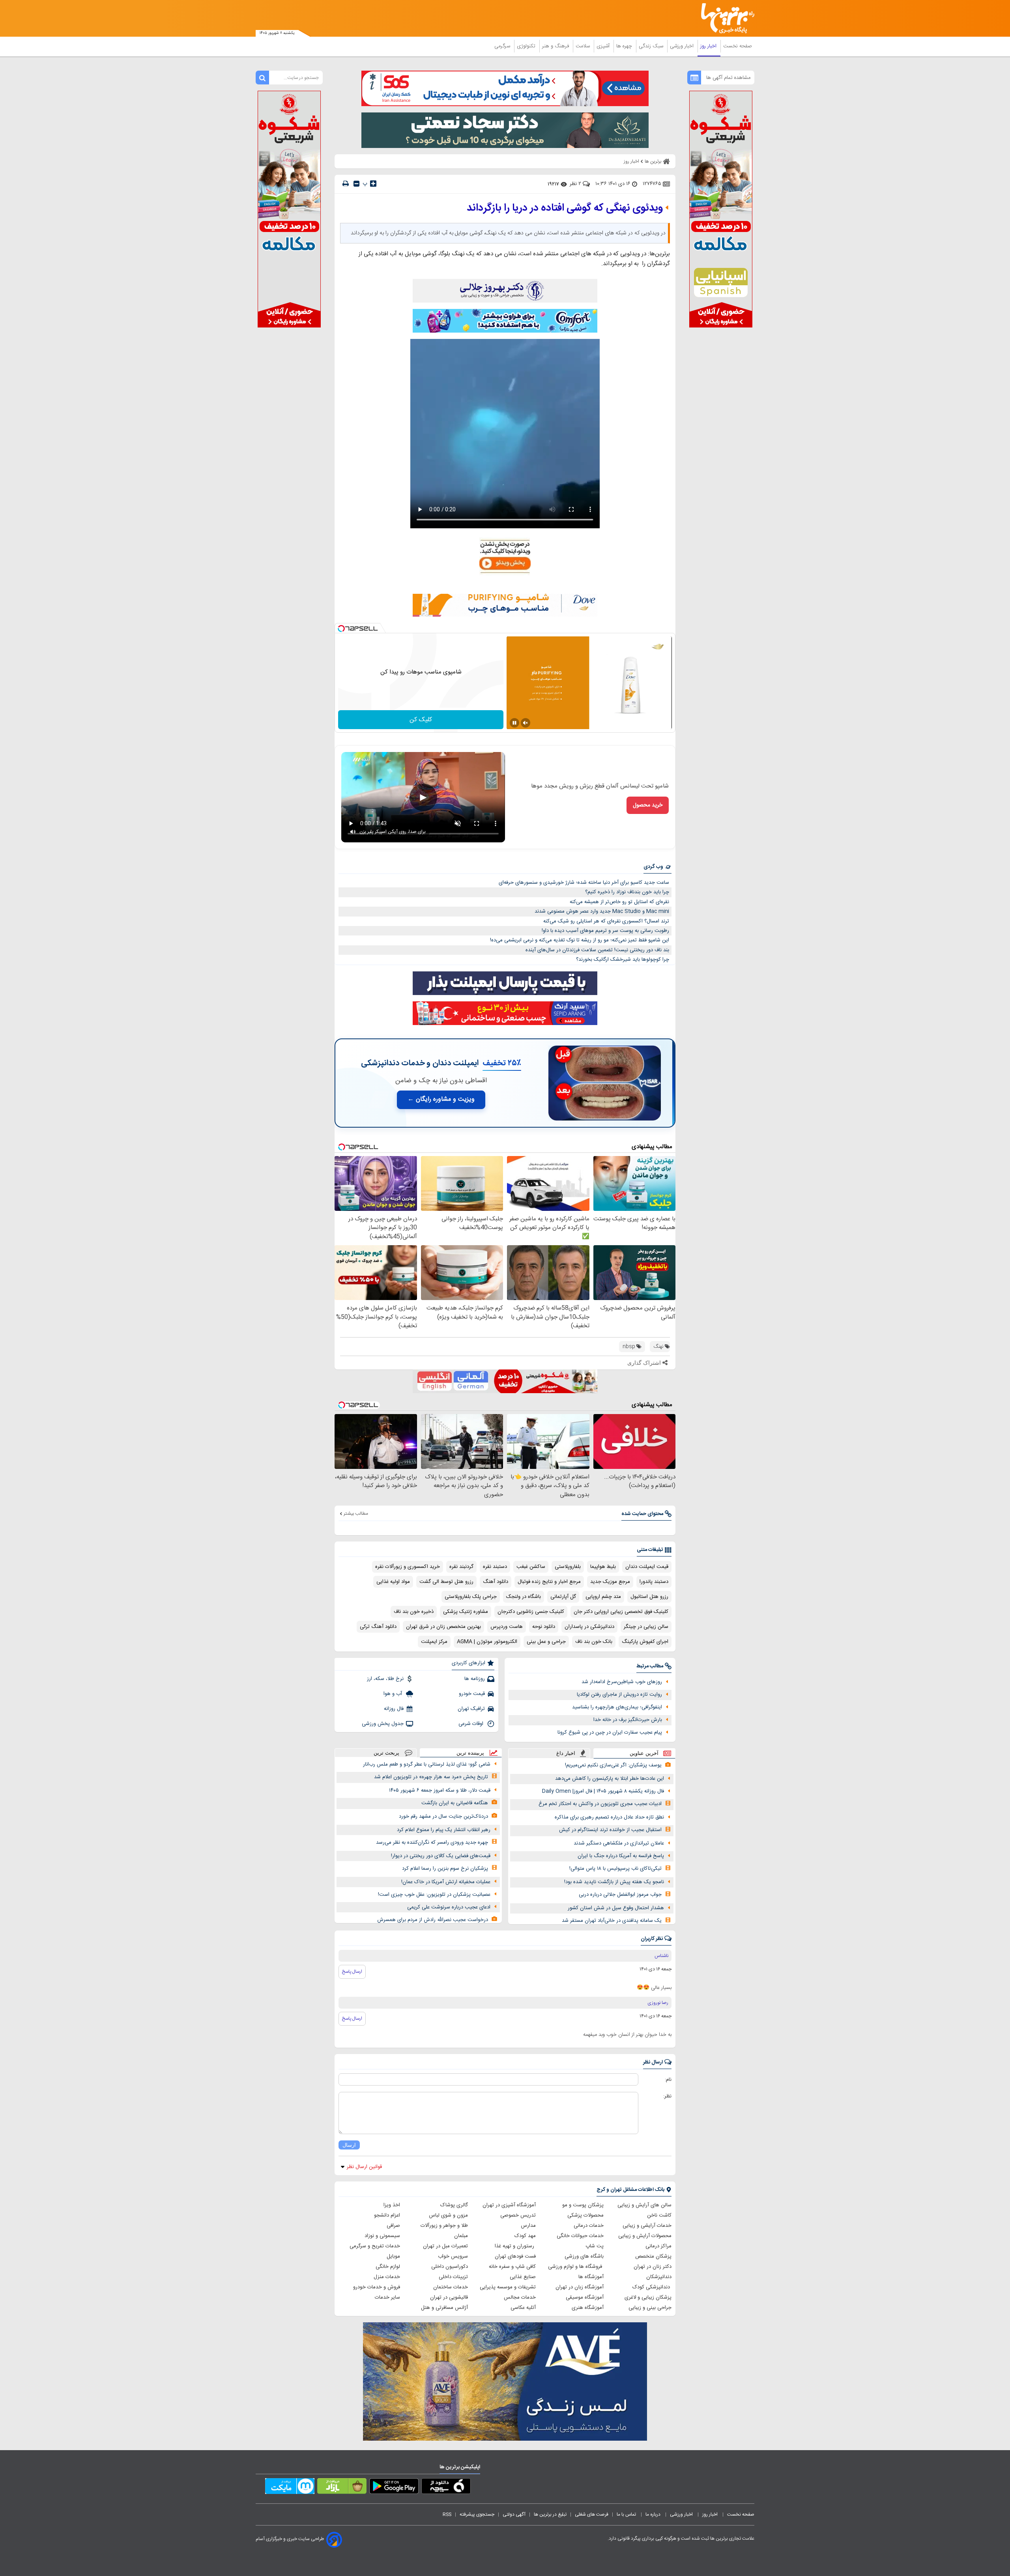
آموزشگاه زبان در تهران (580, 2287)
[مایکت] (290, 2488)
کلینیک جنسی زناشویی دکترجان (531, 1612)
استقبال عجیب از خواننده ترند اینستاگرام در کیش (610, 1830)
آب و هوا (394, 1694)
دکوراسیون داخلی (450, 2267)
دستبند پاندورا (654, 1582)
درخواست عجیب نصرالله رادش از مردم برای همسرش (433, 1920)
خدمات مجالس (520, 2297)
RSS (447, 2514)
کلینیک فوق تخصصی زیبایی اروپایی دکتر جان (621, 1612)
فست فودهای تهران (515, 2256)
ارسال (349, 2145)
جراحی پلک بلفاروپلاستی (471, 1597)
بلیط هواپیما (603, 1567)
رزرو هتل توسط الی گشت (446, 1582)
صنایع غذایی (523, 2277)
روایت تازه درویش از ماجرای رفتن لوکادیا (619, 1695)
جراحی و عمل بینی (546, 1642)
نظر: (667, 2096)
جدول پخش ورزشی (383, 1724)
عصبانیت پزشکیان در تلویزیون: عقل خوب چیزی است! (434, 1895)
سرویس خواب (453, 2256)
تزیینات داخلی (453, 2277)
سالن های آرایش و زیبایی (644, 2205)
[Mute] (526, 723)
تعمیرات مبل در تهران (445, 2246)
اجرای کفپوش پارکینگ (645, 1642)
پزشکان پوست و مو (583, 2205)
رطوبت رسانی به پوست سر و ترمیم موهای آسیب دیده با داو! (605, 931)
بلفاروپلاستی (568, 1567)
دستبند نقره (495, 1567)
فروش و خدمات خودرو (377, 2287)
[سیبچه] (446, 2488)
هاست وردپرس (507, 1627)
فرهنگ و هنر (556, 46)
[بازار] (342, 2488)
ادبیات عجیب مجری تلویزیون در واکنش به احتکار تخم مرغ (600, 1804)
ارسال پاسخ (352, 1972)
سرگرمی (503, 46)
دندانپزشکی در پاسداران (589, 1627)
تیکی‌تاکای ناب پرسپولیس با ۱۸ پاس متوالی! (615, 1869)
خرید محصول (648, 805)
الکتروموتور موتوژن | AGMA (487, 1642)
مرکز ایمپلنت (434, 1642)
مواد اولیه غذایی (393, 1582)
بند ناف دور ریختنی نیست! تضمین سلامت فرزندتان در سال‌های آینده (597, 950)
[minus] (356, 184)
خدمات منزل (387, 2277)
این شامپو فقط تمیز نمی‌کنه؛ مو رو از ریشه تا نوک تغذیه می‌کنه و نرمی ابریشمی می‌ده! (580, 940)
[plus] (373, 183)
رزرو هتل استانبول (649, 1597)
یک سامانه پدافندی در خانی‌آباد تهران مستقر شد (612, 1921)
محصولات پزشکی (585, 2215)
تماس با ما (627, 2514)
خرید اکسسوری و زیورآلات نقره (408, 1567)
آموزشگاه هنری (588, 2308)
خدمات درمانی (589, 2226)
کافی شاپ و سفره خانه (512, 2267)
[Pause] (514, 723)
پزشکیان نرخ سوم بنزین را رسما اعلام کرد (445, 1869)
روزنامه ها (475, 1679)
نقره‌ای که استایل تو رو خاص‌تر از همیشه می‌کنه (619, 902)
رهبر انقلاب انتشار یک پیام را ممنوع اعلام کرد (444, 1830)
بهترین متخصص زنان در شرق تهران (443, 1627)
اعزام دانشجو (387, 2215)
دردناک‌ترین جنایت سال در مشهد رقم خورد (443, 1816)
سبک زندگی (652, 46)
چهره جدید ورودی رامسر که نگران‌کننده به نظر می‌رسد (432, 1843)
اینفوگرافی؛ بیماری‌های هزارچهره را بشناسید (617, 1707)
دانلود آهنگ (496, 1582)
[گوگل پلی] (394, 2488)
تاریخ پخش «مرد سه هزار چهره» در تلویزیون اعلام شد (431, 1777)
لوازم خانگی (388, 2267)
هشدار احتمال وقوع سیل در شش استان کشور (616, 1908)
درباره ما (654, 2514)
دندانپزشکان (659, 2277)
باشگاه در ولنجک (524, 1597)
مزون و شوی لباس (448, 2215)
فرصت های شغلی (592, 2514)
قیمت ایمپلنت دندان (647, 1567)
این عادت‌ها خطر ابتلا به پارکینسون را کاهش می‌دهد (610, 1779)
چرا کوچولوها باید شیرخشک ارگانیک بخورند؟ (623, 960)
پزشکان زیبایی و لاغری (648, 2297)
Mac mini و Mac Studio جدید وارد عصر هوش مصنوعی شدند (602, 911)
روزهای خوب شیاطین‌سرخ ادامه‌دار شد (622, 1682)
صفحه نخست (738, 46)
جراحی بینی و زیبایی (650, 2308)
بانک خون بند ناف (594, 1642)
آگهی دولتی (514, 2514)
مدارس (528, 2226)
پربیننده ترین (470, 1753)
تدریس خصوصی (518, 2215)
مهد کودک (525, 2236)
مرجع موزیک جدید (610, 1582)
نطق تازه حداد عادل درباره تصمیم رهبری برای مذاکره (609, 1817)
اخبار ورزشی (683, 46)
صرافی (393, 2226)
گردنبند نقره (461, 1567)
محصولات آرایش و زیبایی (645, 2236)
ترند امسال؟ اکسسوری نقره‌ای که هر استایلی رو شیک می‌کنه (606, 921)
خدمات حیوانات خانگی (580, 2236)
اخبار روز (709, 46)
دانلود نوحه (544, 1627)
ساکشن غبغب (531, 1567)
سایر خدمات (387, 2297)
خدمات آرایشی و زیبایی (647, 2226)
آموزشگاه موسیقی (585, 2297)
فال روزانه (394, 1709)
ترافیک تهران (471, 1709)
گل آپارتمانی (563, 1597)
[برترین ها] (724, 18)
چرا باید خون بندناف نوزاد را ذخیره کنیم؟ (627, 892)
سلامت (584, 46)
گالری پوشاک (454, 2205)
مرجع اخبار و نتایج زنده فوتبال (549, 1582)
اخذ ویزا (392, 2205)
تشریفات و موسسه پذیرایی (508, 2287)
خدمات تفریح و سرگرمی (375, 2246)
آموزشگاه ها (591, 2277)
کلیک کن (421, 720)
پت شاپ (595, 2246)
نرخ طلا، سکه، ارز (385, 1679)
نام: (668, 2080)
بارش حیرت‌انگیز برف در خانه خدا (628, 1720)
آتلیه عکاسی (523, 2308)
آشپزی (604, 46)
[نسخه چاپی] (346, 184)
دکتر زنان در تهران (653, 2267)
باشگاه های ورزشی (584, 2256)
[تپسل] (341, 629)
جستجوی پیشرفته (477, 2514)
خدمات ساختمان (451, 2287)
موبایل (393, 2256)
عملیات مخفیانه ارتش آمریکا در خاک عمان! (446, 1882)
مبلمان (461, 2236)
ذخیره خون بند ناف (414, 1612)
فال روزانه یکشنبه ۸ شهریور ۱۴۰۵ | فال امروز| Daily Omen (603, 1791)
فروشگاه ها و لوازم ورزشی (576, 2267)
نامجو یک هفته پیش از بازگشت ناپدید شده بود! (614, 1882)
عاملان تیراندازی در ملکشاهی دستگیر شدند (619, 1843)
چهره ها (625, 46)
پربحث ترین (386, 1753)
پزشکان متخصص (653, 2256)
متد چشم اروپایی (603, 1597)
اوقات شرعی (472, 1724)
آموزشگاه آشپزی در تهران (509, 2205)
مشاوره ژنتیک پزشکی (466, 1612)
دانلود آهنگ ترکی (378, 1627)
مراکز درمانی (658, 2246)
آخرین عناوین (644, 1753)
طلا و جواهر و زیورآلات (444, 2226)
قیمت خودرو (472, 1694)
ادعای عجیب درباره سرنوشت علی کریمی (449, 1907)
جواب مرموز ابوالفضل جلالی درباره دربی (620, 1895)
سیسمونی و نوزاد (382, 2236)
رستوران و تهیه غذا (515, 2246)
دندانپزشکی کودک (652, 2287)
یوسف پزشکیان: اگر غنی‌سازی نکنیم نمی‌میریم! (613, 1765)
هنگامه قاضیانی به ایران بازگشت (455, 1803)
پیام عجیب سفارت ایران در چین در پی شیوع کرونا (610, 1732)
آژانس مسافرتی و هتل (444, 2308)
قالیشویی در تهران (449, 2297)
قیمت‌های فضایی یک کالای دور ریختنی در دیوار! (441, 1856)
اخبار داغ (566, 1753)
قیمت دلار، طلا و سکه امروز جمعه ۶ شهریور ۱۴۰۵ (440, 1790)
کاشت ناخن (659, 2215)
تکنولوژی (527, 46)
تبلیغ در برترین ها (550, 2514)
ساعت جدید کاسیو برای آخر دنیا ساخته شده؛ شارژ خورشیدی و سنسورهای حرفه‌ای (584, 883)
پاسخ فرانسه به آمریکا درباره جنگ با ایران (621, 1856)
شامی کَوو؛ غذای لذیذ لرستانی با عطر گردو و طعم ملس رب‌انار (427, 1764)
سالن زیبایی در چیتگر (646, 1627)
